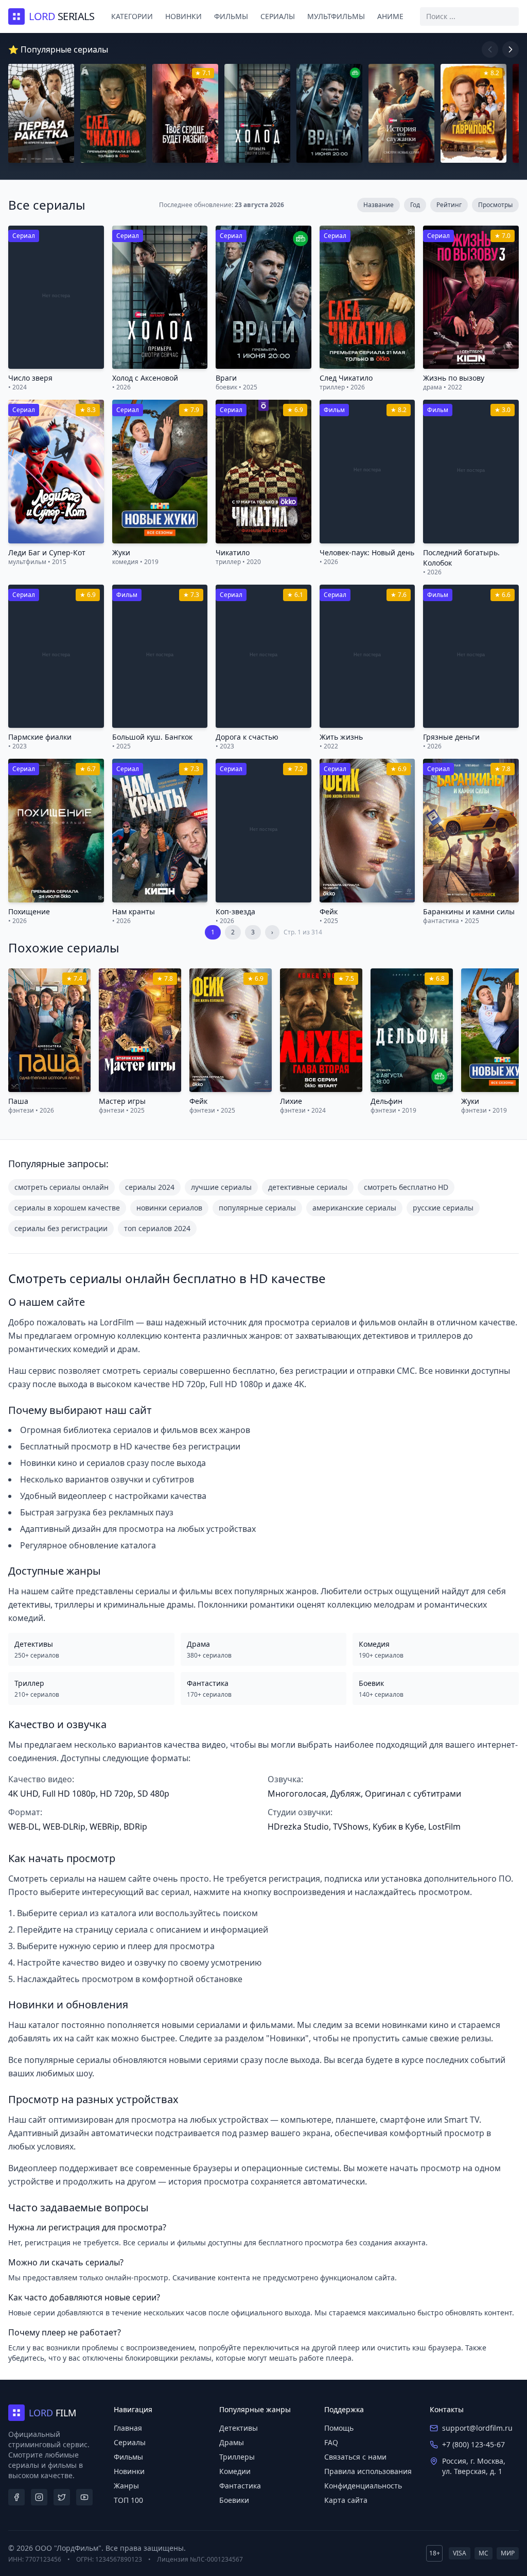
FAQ (331, 2442)
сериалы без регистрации (61, 1228)
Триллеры (237, 2457)
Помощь (339, 2428)
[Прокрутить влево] (490, 49)
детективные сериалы (308, 1187)
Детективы (239, 2428)
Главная (128, 2428)
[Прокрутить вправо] (511, 49)
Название (379, 205)
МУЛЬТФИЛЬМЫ (336, 16)
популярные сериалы (257, 1208)
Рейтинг (449, 205)
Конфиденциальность (363, 2486)
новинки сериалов (169, 1208)
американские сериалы (354, 1208)
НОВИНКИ (183, 16)
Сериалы (130, 2442)
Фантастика (240, 2486)
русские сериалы (443, 1208)
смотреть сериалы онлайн (62, 1187)
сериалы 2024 (150, 1187)
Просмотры (495, 205)
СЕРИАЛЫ (278, 16)
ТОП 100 (128, 2500)
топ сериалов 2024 (157, 1228)
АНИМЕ (390, 16)
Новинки (129, 2471)
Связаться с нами (355, 2457)
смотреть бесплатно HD (406, 1187)
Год (415, 205)
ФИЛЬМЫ (231, 16)
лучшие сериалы (221, 1187)
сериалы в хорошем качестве (67, 1208)
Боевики (234, 2500)
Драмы (232, 2442)
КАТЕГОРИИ (132, 16)
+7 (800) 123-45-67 (473, 2444)
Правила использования (368, 2471)
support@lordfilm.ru (477, 2428)
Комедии (235, 2471)
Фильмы (128, 2457)
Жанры (126, 2486)
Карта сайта (346, 2500)
